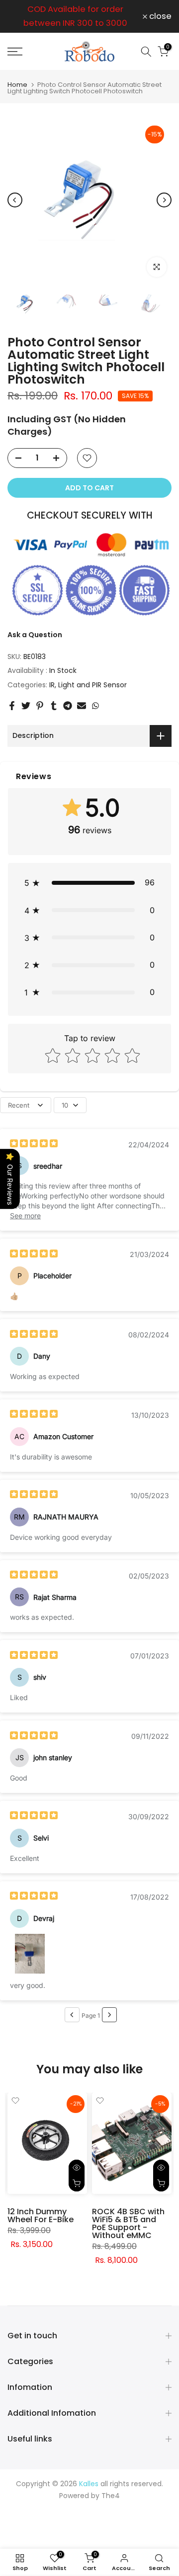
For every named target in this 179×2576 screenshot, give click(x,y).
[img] (34, 1145)
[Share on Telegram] (68, 706)
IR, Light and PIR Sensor (88, 685)
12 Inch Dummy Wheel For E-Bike (41, 2215)
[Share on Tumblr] (54, 706)
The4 (111, 2496)
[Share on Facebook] (12, 706)
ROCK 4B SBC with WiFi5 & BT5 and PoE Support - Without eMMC (128, 2223)
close (159, 17)
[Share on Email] (82, 706)
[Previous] (15, 200)
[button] (89, 883)
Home (17, 85)
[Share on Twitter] (26, 706)
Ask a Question (35, 635)
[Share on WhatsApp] (95, 706)
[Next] (164, 200)
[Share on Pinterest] (40, 706)
